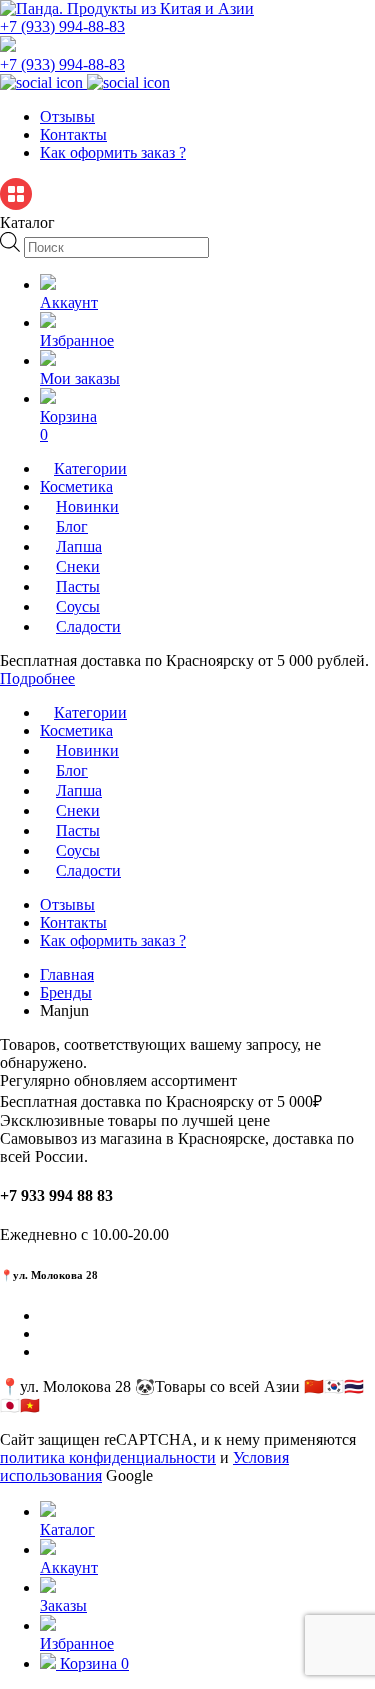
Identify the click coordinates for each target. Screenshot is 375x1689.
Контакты (73, 134)
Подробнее (37, 678)
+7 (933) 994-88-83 (62, 26)
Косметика (76, 486)
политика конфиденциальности (108, 1457)
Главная (67, 974)
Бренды (66, 992)
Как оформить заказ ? (113, 152)
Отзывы (67, 116)
